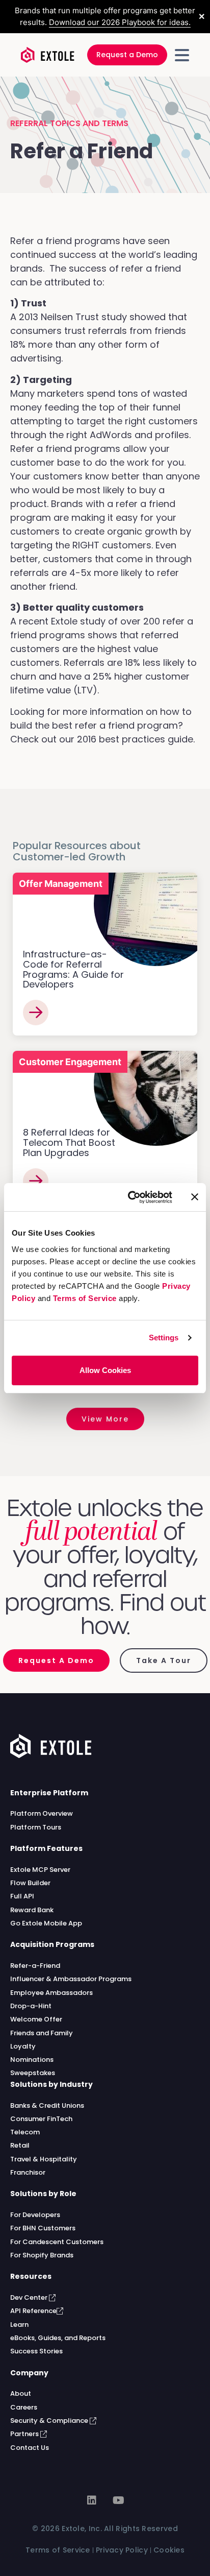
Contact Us (30, 2448)
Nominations (32, 2060)
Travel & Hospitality (44, 2159)
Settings (164, 1338)
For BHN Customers (43, 2228)
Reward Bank (32, 1910)
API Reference (33, 2311)
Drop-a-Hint (31, 2006)
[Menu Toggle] (182, 55)
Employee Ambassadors (51, 1993)
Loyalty (23, 2046)
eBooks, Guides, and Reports (58, 2338)
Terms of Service (85, 1298)
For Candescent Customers (57, 2242)
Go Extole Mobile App (46, 1923)
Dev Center (30, 2297)
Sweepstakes (33, 2073)
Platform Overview (42, 1813)
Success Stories (36, 2351)
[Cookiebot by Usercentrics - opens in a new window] (130, 1197)
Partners (25, 2434)
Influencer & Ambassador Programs (71, 1979)
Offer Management (61, 884)
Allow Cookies (105, 1370)
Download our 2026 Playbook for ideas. (120, 22)
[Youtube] (118, 2500)
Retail (20, 2145)
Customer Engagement (70, 1062)
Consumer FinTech (41, 2119)
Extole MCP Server (40, 1870)
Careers (24, 2407)
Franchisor (28, 2172)
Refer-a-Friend (35, 1966)
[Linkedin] (92, 2500)
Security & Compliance (50, 2421)
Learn (19, 2325)
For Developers (35, 2215)
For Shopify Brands (42, 2255)
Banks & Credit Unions (47, 2105)
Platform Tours (36, 1827)
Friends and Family (42, 2033)
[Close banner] (195, 1197)
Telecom (25, 2132)
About (21, 2393)
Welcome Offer (36, 2019)
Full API (22, 1896)
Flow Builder (30, 1883)
